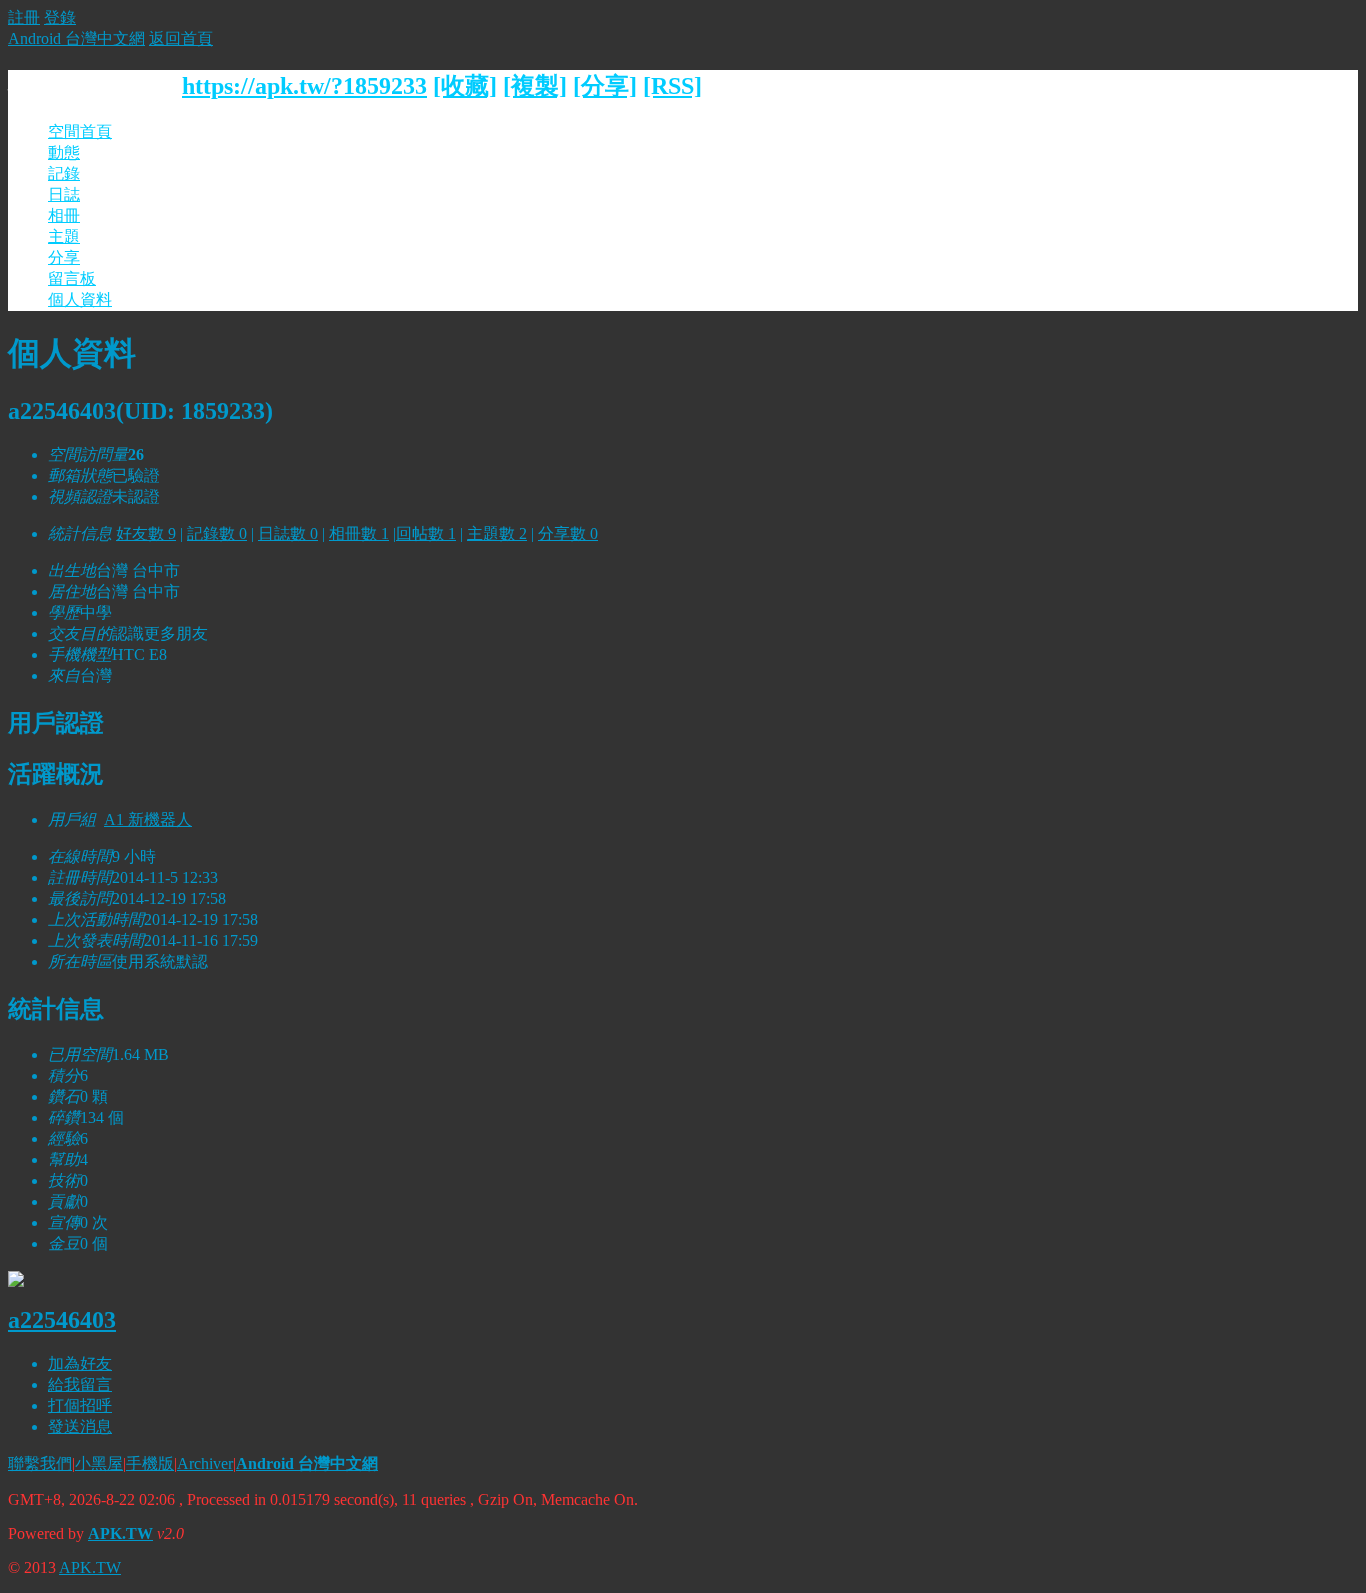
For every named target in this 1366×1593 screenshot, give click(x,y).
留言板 (72, 278)
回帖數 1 (426, 533)
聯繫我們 (40, 1463)
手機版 (150, 1463)
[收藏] (465, 86)
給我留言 (80, 1384)
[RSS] (672, 86)
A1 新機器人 (148, 819)
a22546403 (62, 1320)
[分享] (605, 86)
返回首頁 (181, 38)
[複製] (535, 86)
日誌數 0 (288, 533)
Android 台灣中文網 (76, 38)
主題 (64, 236)
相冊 (64, 215)
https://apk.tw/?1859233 (304, 86)
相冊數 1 (359, 533)
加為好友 (80, 1363)
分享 (64, 257)
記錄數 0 (217, 533)
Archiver (205, 1463)
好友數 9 (146, 533)
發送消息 (80, 1426)
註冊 (24, 17)
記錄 (64, 173)
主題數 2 (497, 533)
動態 (64, 152)
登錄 (60, 17)
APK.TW (120, 1533)
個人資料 (80, 299)
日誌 (64, 194)
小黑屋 (99, 1463)
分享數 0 (568, 533)
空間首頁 (80, 131)
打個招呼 (80, 1405)
